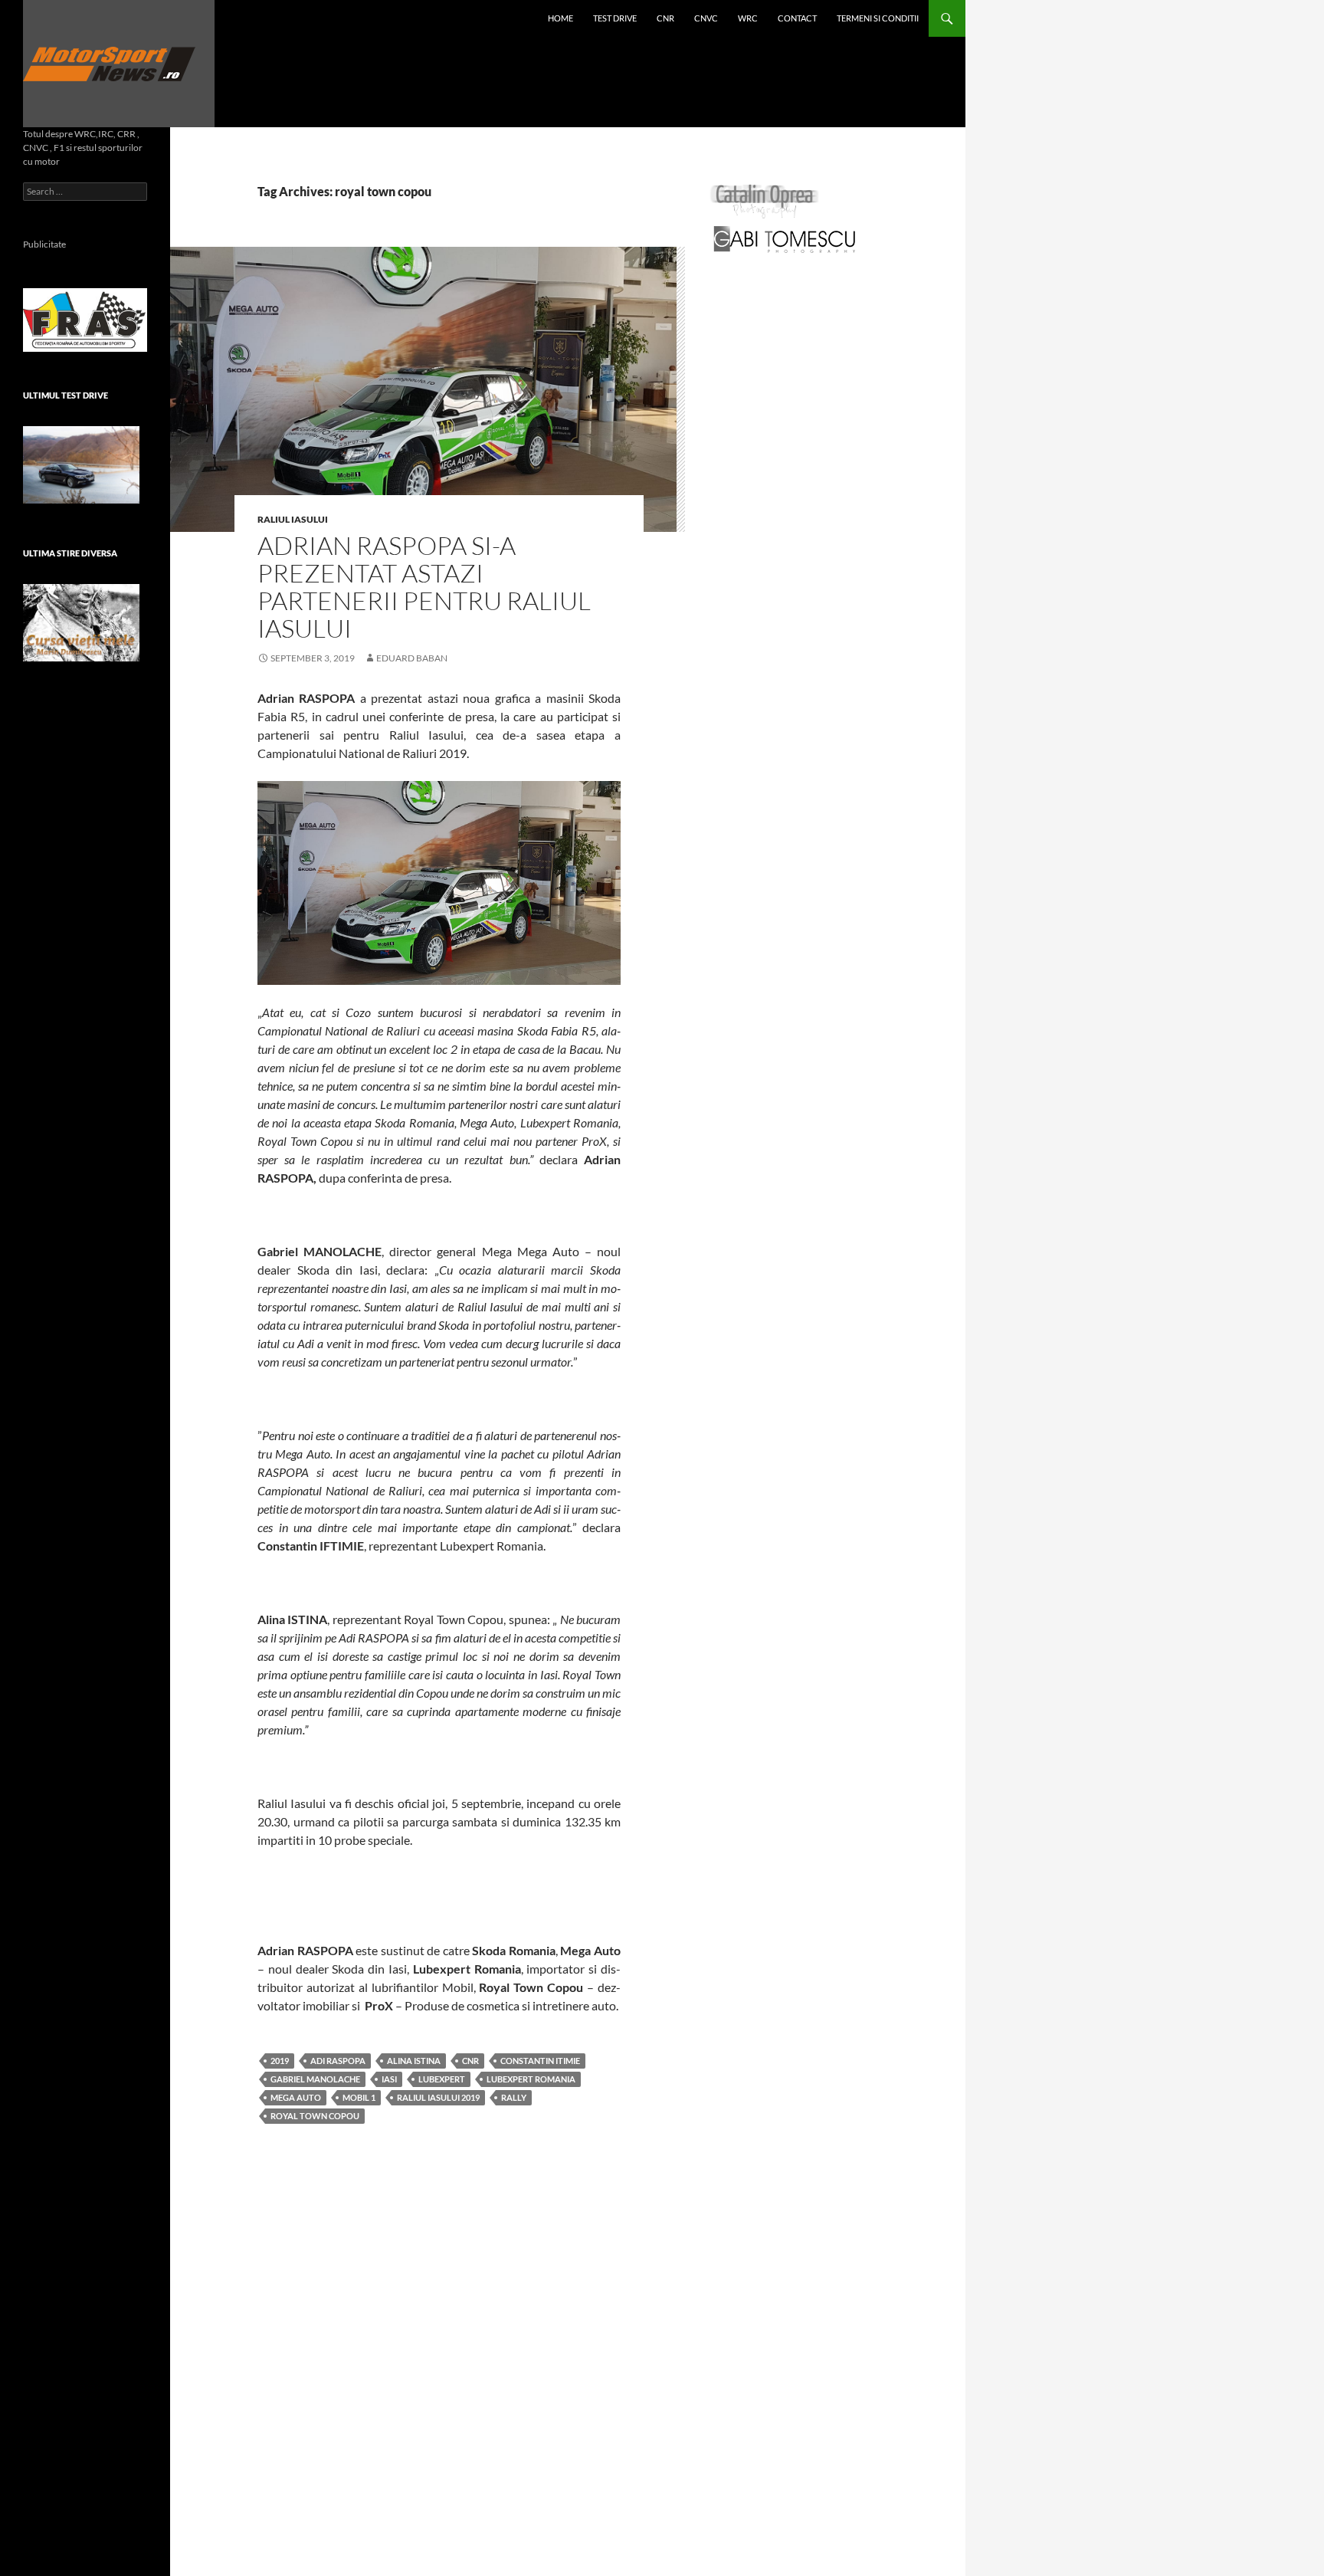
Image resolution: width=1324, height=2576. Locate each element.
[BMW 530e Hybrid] (81, 465)
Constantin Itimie (540, 2061)
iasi (389, 2079)
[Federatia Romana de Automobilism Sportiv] (85, 318)
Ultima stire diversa (70, 553)
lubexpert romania (531, 2079)
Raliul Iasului (293, 519)
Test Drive (615, 18)
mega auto (296, 2097)
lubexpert (442, 2079)
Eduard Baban (412, 658)
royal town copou (315, 2116)
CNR (665, 18)
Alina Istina (414, 2061)
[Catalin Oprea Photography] (765, 200)
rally (514, 2097)
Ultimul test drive (66, 395)
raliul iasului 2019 (438, 2097)
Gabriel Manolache (315, 2079)
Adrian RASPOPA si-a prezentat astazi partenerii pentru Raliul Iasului (424, 587)
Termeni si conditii (878, 18)
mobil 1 (359, 2097)
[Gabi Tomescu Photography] (785, 239)
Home (560, 18)
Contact (797, 18)
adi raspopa (338, 2061)
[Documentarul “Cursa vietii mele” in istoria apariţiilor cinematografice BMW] (81, 623)
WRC (748, 18)
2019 (280, 2061)
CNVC (706, 18)
